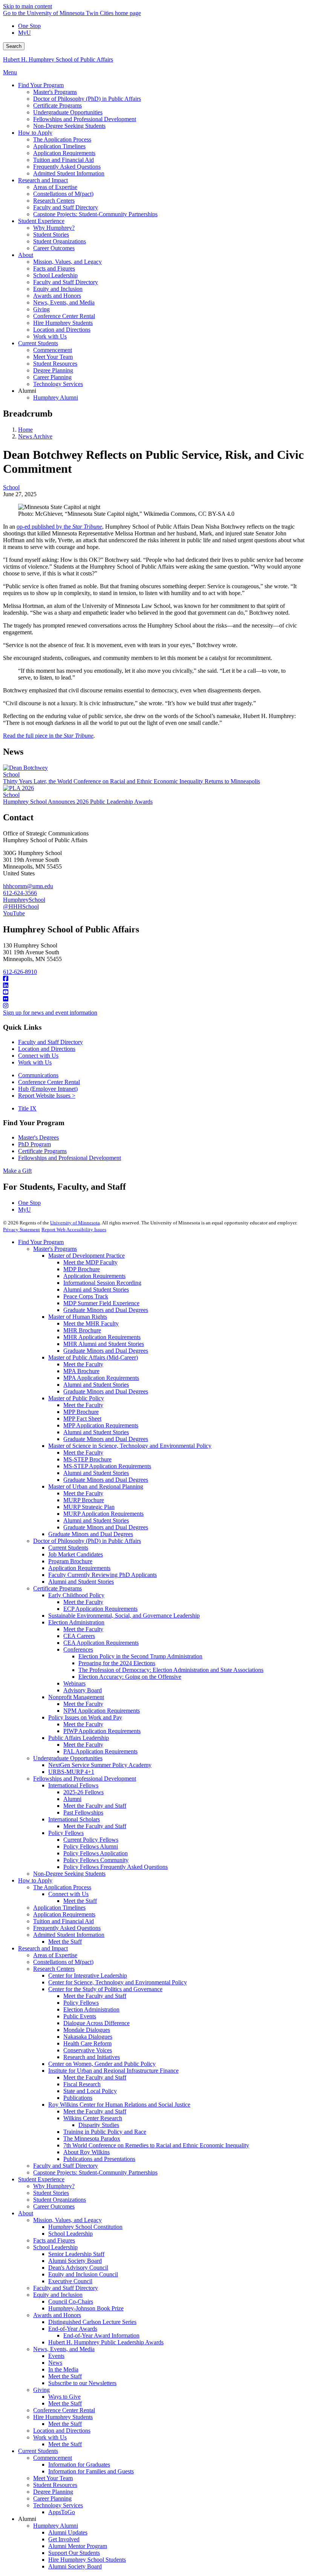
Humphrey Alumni (56, 2526)
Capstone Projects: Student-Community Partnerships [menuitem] (95, 214)
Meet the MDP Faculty (90, 1262)
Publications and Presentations (99, 2159)
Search (14, 46)
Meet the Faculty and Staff (95, 1806)
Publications (78, 2098)
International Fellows (73, 1785)
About (26, 2213)
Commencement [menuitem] (53, 350)
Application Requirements (94, 1276)
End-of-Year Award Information (101, 2335)
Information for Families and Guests (91, 2471)
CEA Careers (79, 1636)
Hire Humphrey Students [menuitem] (63, 323)
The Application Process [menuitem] (62, 139)
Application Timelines (59, 1908)
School (11, 487)
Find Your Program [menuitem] (41, 85)
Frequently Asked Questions (67, 1928)
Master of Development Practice (86, 1256)
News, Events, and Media (64, 2349)
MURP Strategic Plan (89, 1507)
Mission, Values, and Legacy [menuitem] (67, 262)
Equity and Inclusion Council (83, 2274)
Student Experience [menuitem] (41, 221)
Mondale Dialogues (87, 2030)
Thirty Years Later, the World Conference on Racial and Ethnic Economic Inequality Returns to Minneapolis (132, 781)
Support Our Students (74, 2553)
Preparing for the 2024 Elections (117, 1663)
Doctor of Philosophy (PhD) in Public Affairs (87, 1541)
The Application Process (62, 1887)
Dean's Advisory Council (78, 2268)
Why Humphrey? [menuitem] (54, 228)
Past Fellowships (83, 1812)
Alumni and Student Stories (96, 1290)
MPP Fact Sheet (82, 1419)
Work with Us (35, 1062)
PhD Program (34, 1144)
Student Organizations (60, 2200)
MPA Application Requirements (101, 1378)
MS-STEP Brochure (87, 1459)
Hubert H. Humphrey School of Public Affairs (58, 59)
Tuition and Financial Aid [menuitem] (63, 160)
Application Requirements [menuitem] (64, 153)
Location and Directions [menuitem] (62, 330)
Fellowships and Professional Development (70, 1158)
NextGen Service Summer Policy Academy (100, 1765)
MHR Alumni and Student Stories (104, 1344)
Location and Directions (47, 1049)
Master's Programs (55, 1249)
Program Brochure (70, 1561)
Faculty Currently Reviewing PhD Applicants (102, 1575)
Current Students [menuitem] (38, 343)
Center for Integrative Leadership (88, 1975)
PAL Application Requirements (100, 1751)
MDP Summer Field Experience (101, 1303)
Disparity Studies (99, 2125)
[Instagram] (154, 1006)
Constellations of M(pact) (63, 1962)
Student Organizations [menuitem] (60, 241)
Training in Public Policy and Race (105, 2132)
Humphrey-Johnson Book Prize (86, 2308)
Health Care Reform (87, 2043)
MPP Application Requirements (101, 1425)
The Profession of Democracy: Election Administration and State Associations (171, 1670)
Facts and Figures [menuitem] (54, 268)
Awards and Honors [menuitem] (57, 296)
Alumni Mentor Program (78, 2546)
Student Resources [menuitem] (55, 364)
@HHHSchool (21, 907)
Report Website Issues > (47, 1096)
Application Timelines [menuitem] (59, 146)
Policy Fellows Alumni (91, 1846)
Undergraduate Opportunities (68, 1758)
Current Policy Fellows (91, 1840)
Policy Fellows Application (96, 1853)
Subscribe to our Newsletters (82, 2383)
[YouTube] (154, 992)
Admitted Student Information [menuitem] (69, 173)
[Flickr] (154, 999)
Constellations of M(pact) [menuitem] (63, 194)
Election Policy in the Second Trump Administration (140, 1656)
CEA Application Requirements (101, 1643)
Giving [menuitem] (41, 309)
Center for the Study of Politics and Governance (105, 1989)
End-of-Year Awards (73, 2329)
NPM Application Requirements (102, 1711)
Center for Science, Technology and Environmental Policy (118, 1982)
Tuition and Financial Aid (63, 1921)
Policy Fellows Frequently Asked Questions (115, 1867)
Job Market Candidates (76, 1554)
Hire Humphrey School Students (87, 2560)
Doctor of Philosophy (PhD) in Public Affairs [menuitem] (87, 99)
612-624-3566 (20, 893)
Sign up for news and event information (50, 1013)
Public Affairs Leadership (79, 1738)
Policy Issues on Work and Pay (85, 1717)
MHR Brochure (82, 1330)
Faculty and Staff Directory (50, 1042)
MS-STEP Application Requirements (107, 1466)
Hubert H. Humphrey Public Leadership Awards (106, 2342)
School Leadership (70, 2234)
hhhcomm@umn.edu (28, 886)
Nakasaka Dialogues (88, 2037)
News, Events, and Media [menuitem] (64, 302)
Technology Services (58, 2505)
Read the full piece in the (48, 736)
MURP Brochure (84, 1500)
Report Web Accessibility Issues (74, 1230)
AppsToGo (62, 2512)
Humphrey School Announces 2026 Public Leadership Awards (78, 802)
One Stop (29, 26)
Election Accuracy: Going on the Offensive (130, 1677)
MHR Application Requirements (102, 1337)
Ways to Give (64, 2397)
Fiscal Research (82, 2084)
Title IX (27, 1108)
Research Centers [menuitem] (54, 201)
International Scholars (74, 1819)
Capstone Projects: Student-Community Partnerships (95, 2172)
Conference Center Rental (49, 1082)
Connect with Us (38, 1056)
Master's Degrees (38, 1137)
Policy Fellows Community (96, 1860)
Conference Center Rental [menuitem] (64, 316)
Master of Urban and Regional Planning (96, 1486)
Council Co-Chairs (71, 2301)
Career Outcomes (54, 2206)
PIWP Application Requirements (102, 1731)
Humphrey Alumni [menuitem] (56, 398)
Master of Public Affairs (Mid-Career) (93, 1357)
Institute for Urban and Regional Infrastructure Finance (113, 2071)
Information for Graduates (79, 2465)
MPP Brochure (81, 1412)
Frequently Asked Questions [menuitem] (67, 167)
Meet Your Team (53, 2478)
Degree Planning (53, 2492)
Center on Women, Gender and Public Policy (102, 2064)
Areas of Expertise (55, 1955)
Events (56, 2356)
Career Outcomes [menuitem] (54, 248)
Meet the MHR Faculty (91, 1323)
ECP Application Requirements (100, 1609)
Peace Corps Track (86, 1296)
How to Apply (35, 1880)
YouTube (14, 913)
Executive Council (70, 2281)
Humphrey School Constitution (85, 2227)
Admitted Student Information (69, 1935)
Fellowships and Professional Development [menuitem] (85, 119)
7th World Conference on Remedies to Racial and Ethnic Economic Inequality (156, 2145)
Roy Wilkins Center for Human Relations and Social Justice (119, 2105)
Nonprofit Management (76, 1697)
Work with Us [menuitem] (50, 336)
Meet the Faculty (83, 1364)
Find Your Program (41, 1242)
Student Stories (51, 2193)
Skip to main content (28, 6)
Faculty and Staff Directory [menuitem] (66, 207)
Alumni (72, 1799)
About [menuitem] (26, 255)
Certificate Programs (42, 1151)
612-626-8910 (20, 972)
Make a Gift (17, 1171)
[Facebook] (154, 979)
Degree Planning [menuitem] (53, 370)
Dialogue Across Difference (96, 2023)
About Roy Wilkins (86, 2152)
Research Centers (54, 1969)
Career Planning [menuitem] (52, 377)
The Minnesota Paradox (92, 2138)
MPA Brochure (81, 1371)
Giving (41, 2390)
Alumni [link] (27, 391)
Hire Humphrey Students (63, 2417)
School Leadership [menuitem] (55, 275)
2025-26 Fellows (83, 1792)
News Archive (35, 436)
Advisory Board (83, 1690)
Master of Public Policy (76, 1398)
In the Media (63, 2369)
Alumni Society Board (75, 2261)
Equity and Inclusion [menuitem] (58, 289)
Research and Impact (43, 1948)
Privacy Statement (21, 1230)
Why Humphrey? (54, 2186)
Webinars (74, 1683)
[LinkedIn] (154, 986)
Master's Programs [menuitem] (55, 92)
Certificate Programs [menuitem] (57, 105)
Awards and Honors (57, 2315)
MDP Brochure (82, 1269)
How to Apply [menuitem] (35, 133)
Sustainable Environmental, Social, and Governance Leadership (124, 1616)
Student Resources (55, 2485)
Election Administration (76, 1622)
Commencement (53, 2458)
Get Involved (64, 2539)
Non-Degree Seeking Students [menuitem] (69, 126)
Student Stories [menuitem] (51, 235)
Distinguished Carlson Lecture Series (92, 2322)
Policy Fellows (66, 1833)
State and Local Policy (90, 2091)
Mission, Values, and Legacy (67, 2220)
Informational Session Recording (102, 1283)
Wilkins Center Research (93, 2118)
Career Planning (52, 2498)
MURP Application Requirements (103, 1514)
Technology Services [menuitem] (58, 384)
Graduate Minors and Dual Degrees (106, 1310)
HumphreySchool (24, 900)
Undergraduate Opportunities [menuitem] (68, 112)
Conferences (78, 1649)
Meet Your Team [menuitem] (53, 357)
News (55, 2363)
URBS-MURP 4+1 (71, 1772)
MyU (24, 33)
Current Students (68, 1548)
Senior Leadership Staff (76, 2254)
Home (25, 430)
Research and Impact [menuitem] (43, 180)
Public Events (80, 2016)
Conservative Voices (88, 2050)
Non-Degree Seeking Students (69, 1874)
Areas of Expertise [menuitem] (55, 187)
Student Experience (41, 2179)
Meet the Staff (80, 1901)
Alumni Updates (68, 2532)
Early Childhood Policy (76, 1595)
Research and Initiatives (92, 2057)
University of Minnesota (75, 1223)
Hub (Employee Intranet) (48, 1089)
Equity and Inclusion (58, 2295)
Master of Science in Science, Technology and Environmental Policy (130, 1446)
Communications (38, 1075)
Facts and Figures (54, 2240)
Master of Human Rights (78, 1317)
